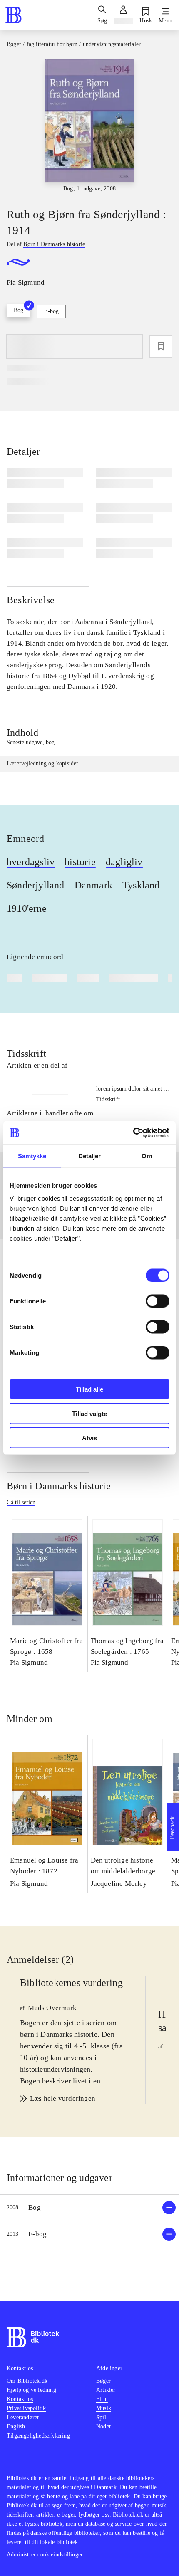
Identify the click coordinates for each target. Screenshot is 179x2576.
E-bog (51, 311)
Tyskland (141, 885)
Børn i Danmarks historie (59, 1486)
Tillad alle (89, 1389)
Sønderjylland (36, 885)
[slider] (89, 126)
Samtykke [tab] (32, 1156)
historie (80, 862)
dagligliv (124, 862)
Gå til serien (21, 1502)
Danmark (93, 885)
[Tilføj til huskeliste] (161, 346)
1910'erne (27, 908)
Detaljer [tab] (90, 1156)
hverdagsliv (31, 862)
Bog (19, 310)
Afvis (89, 1438)
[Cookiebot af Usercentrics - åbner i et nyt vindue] (133, 1133)
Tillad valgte (89, 1413)
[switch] (158, 1301)
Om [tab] (147, 1156)
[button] (89, 2208)
